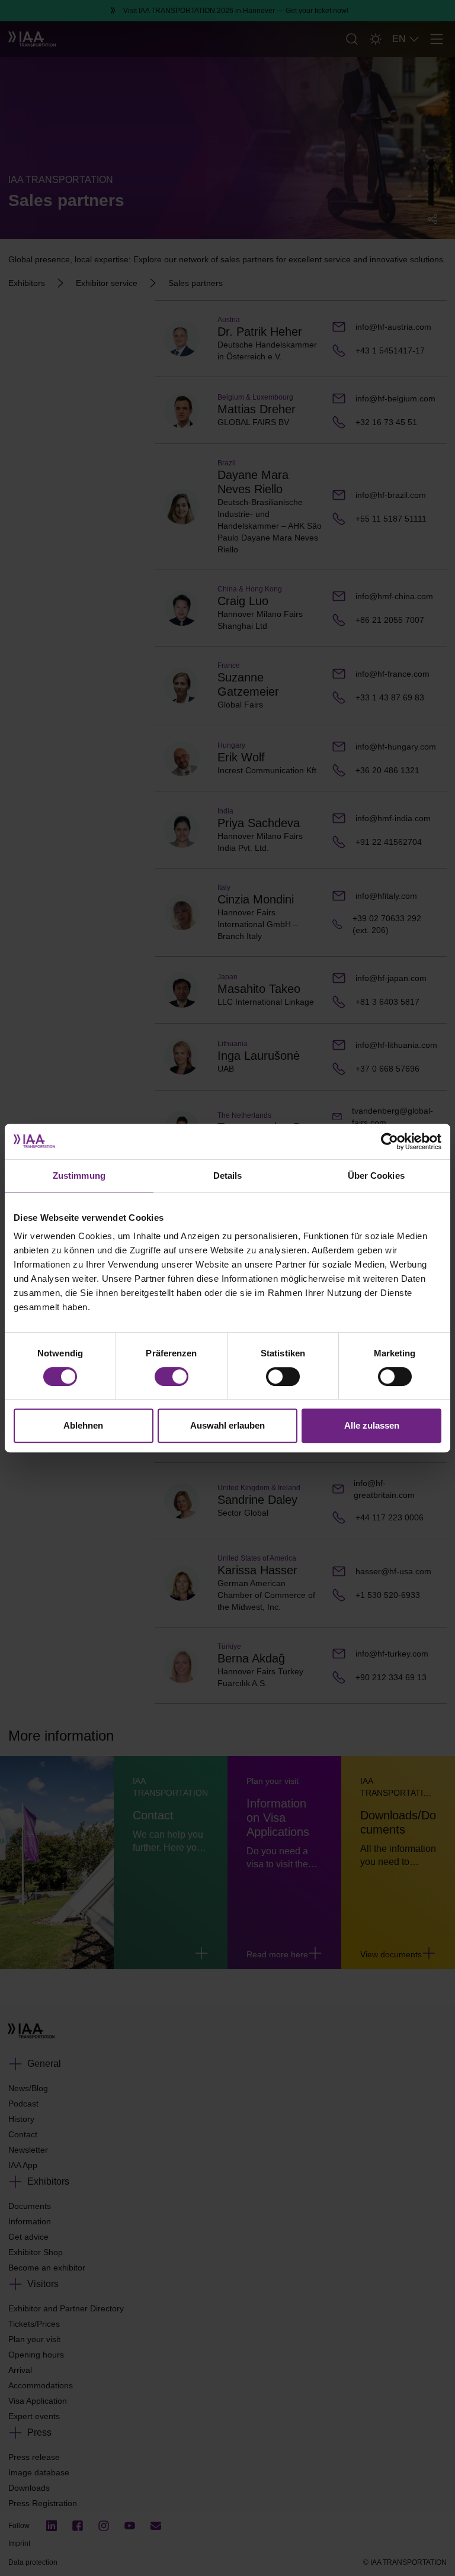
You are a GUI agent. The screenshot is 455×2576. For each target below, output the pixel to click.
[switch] (172, 1377)
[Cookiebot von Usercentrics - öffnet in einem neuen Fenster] (390, 1141)
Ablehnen (83, 1425)
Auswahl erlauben (227, 1425)
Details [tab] (228, 1176)
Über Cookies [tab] (376, 1176)
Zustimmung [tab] (79, 1176)
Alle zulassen (372, 1425)
